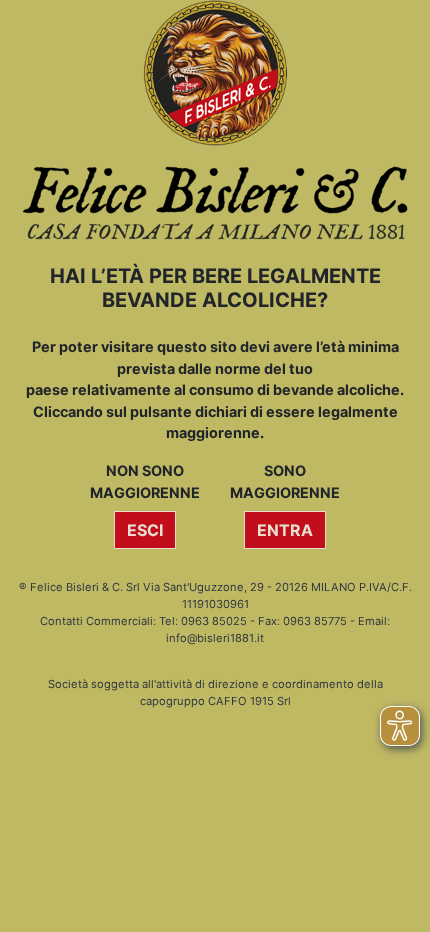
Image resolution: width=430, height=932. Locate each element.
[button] (145, 530)
